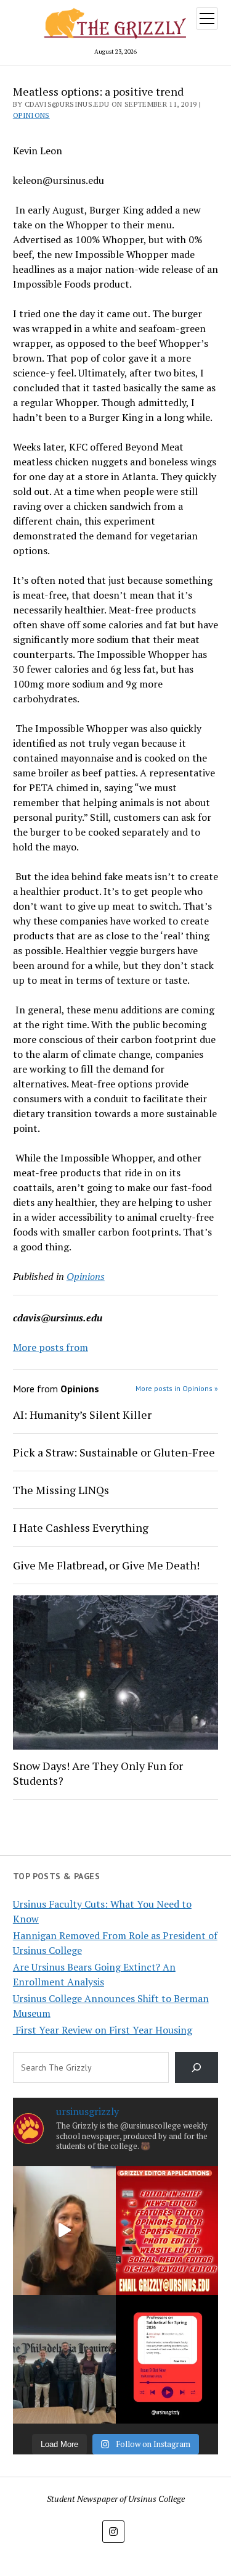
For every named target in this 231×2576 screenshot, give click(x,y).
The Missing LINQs (61, 1490)
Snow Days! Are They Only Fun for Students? (98, 1773)
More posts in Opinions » (177, 1388)
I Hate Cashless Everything (81, 1527)
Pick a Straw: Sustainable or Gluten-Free (114, 1452)
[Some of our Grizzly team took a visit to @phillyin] (64, 2359)
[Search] (197, 2067)
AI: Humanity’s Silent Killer (82, 1415)
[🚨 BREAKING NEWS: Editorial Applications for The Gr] (167, 2230)
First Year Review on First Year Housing (103, 2030)
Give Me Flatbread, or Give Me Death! (106, 1565)
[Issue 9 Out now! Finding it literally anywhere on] (167, 2359)
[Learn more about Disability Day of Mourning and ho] (64, 2230)
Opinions (31, 115)
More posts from (51, 1347)
